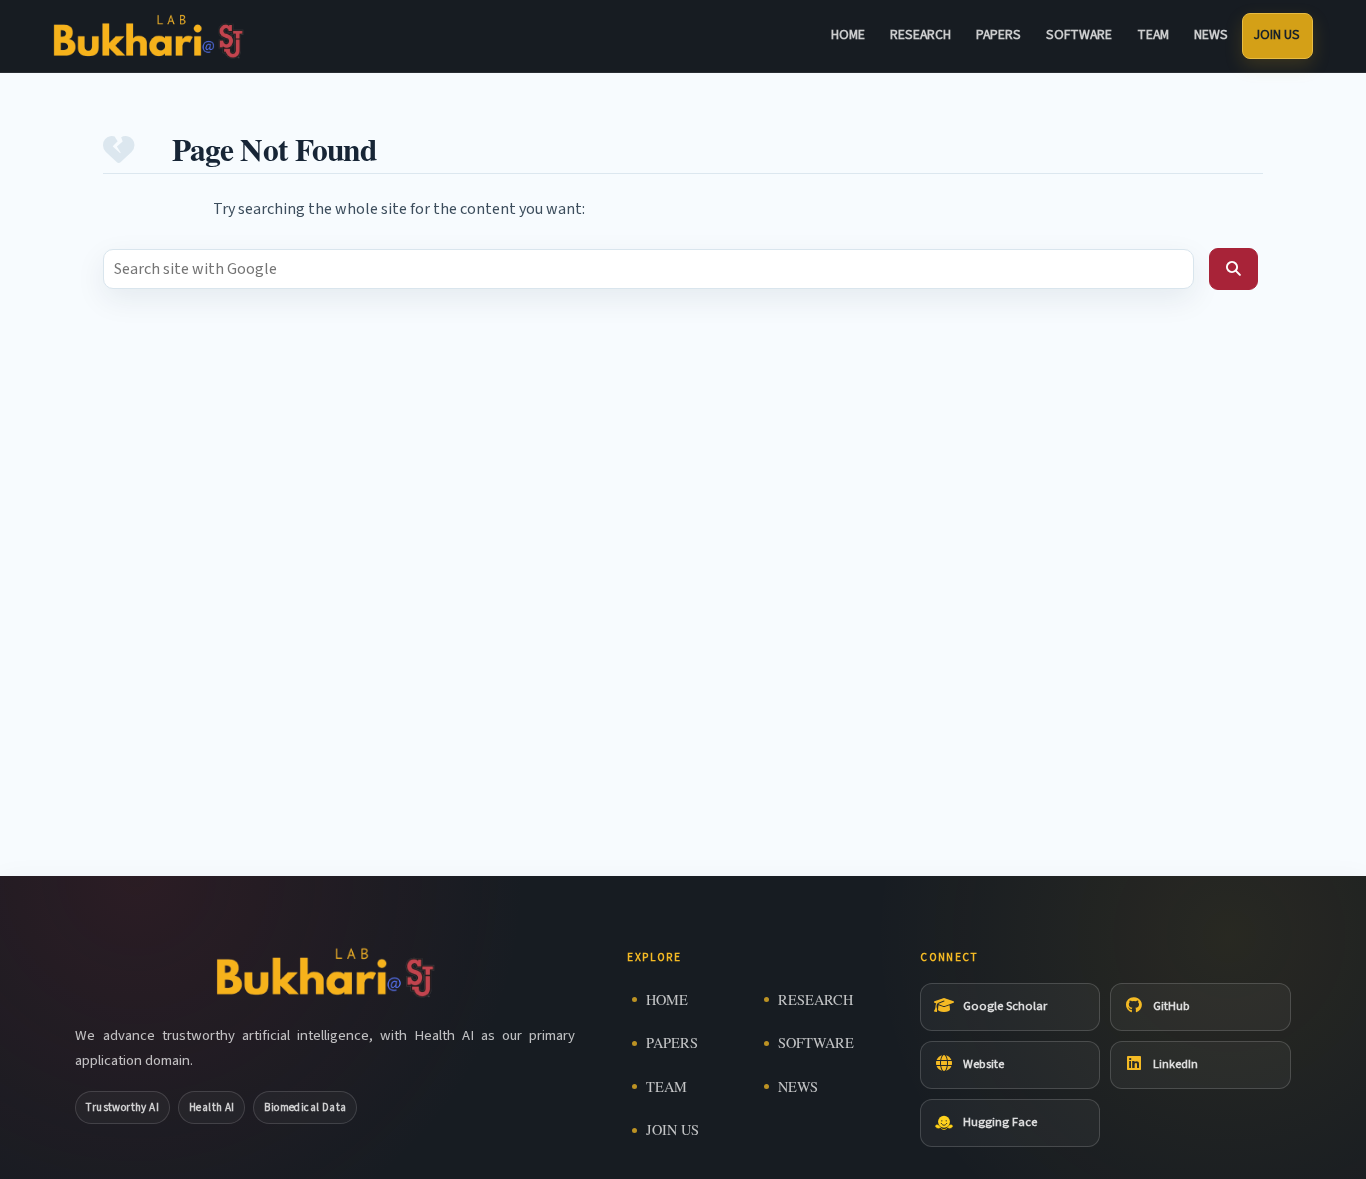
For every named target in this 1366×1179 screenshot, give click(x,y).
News (1211, 35)
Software (1079, 35)
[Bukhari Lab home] (148, 36)
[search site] (1233, 269)
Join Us (1277, 35)
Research (920, 35)
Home (848, 35)
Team (1153, 35)
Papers (998, 35)
